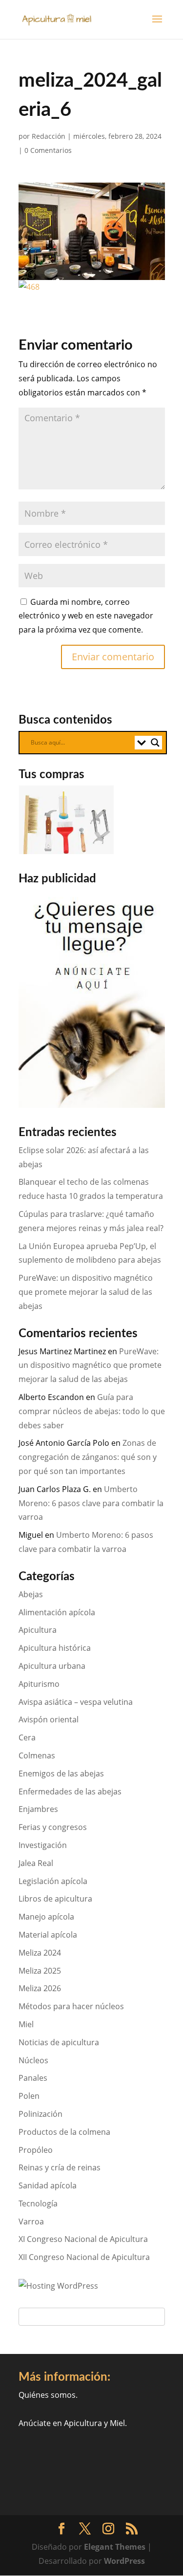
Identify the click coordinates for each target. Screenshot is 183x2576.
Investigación (43, 1845)
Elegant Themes (115, 2547)
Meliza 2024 (40, 1953)
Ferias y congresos (53, 1827)
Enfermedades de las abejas (70, 1792)
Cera (27, 1737)
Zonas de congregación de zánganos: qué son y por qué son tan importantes (88, 1457)
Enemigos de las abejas (61, 1773)
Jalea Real (36, 1863)
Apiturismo (39, 1684)
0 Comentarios (48, 150)
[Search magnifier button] (155, 743)
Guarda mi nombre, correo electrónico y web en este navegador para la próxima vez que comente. (86, 616)
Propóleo (36, 2150)
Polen (29, 2096)
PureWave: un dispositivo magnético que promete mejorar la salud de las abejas (86, 1292)
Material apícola (48, 1935)
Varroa (31, 2221)
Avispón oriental (49, 1719)
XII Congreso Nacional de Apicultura (84, 2257)
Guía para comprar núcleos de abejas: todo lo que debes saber (92, 1411)
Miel (26, 2024)
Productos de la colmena (64, 2132)
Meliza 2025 (40, 1971)
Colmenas (37, 1755)
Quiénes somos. (48, 2395)
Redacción (49, 136)
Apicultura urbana (52, 1666)
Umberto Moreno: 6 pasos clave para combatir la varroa (91, 1503)
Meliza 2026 (40, 1988)
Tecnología (38, 2203)
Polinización (41, 2114)
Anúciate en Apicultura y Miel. (73, 2423)
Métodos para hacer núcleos (71, 2006)
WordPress (124, 2561)
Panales (33, 2078)
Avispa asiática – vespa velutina (76, 1702)
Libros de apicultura (55, 1899)
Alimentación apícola (57, 1612)
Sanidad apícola (48, 2185)
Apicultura (38, 1630)
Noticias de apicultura (59, 2042)
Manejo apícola (46, 1917)
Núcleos (33, 2060)
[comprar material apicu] (67, 851)
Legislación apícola (53, 1881)
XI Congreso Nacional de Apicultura (83, 2239)
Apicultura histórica (55, 1648)
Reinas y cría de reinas (60, 2167)
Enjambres (38, 1809)
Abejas (31, 1594)
